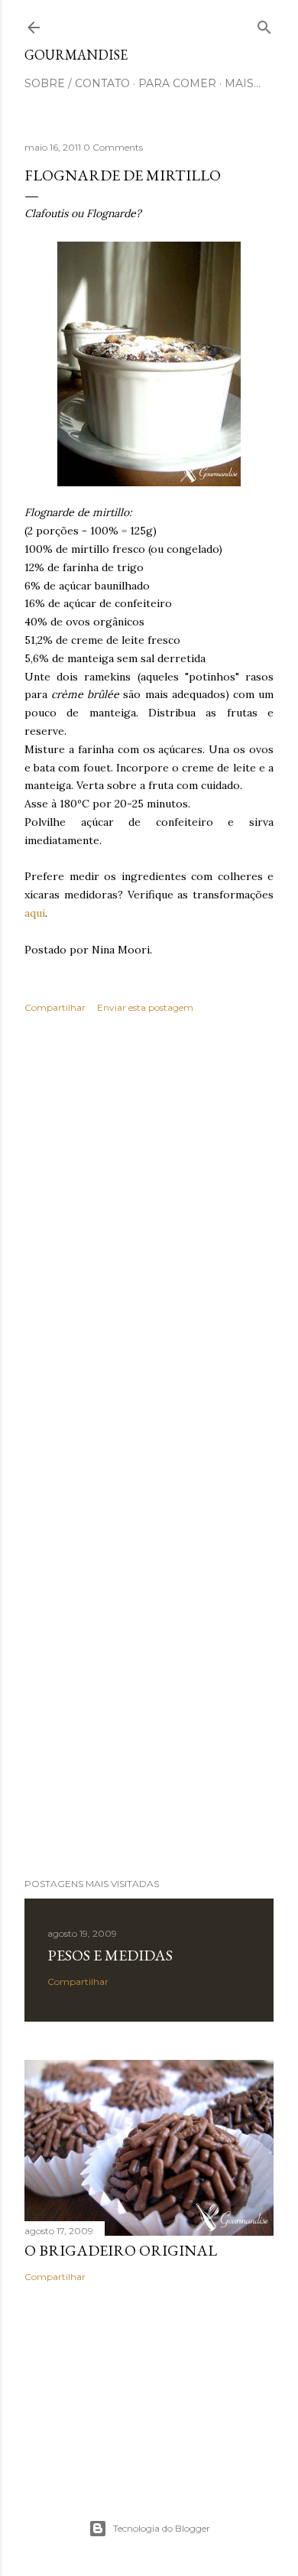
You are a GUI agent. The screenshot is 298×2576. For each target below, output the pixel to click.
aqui (35, 913)
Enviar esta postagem (145, 1007)
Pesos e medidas (110, 1955)
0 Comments (113, 147)
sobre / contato (77, 83)
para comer (177, 83)
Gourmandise (76, 55)
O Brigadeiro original (121, 2250)
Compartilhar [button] (55, 1007)
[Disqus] (149, 1248)
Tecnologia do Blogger (162, 2528)
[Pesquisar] (264, 24)
